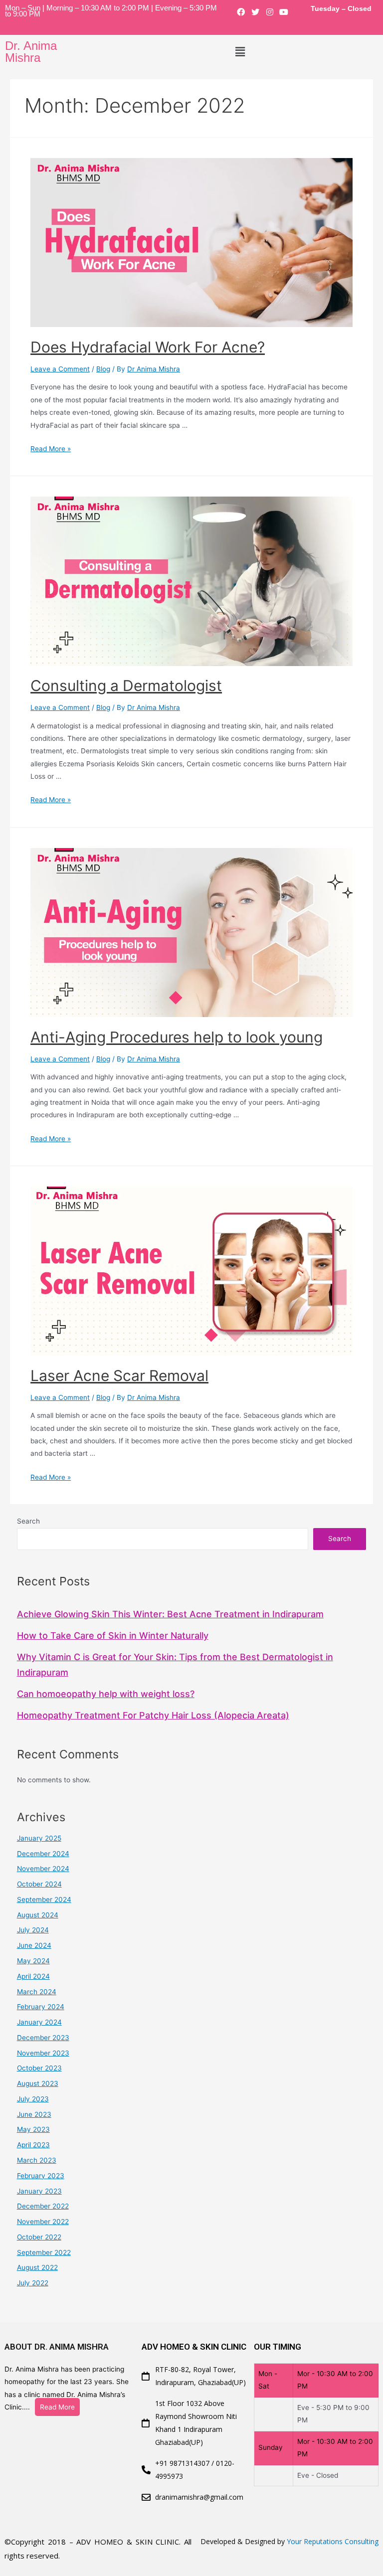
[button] (240, 52)
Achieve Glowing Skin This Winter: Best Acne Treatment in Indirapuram (170, 1614)
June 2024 (34, 1945)
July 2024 (33, 1930)
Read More (57, 2407)
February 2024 (41, 2007)
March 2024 (37, 1992)
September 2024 (44, 1899)
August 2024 (38, 1915)
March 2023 (37, 2160)
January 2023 (39, 2191)
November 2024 (43, 1869)
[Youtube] (284, 12)
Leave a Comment (60, 369)
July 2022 (33, 2283)
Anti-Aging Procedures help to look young (177, 1037)
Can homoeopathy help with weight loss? (106, 1694)
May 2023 (33, 2129)
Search (28, 1521)
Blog (103, 369)
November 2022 (43, 2222)
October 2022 (39, 2237)
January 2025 (39, 1838)
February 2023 (41, 2176)
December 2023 (43, 2038)
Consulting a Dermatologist (126, 686)
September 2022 (44, 2252)
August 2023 (38, 2083)
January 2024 (39, 2022)
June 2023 (34, 2114)
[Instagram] (270, 12)
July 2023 (33, 2099)
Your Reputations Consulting (333, 2541)
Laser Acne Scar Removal (119, 1375)
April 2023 (33, 2145)
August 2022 (37, 2267)
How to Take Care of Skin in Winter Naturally (113, 1635)
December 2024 (43, 1854)
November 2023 (43, 2053)
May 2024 (33, 1961)
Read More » (51, 449)
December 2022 (43, 2206)
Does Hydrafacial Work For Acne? (148, 347)
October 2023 (39, 2068)
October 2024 (39, 1884)
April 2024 (33, 1976)
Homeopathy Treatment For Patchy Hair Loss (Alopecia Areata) (153, 1715)
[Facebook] (241, 12)
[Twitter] (255, 12)
